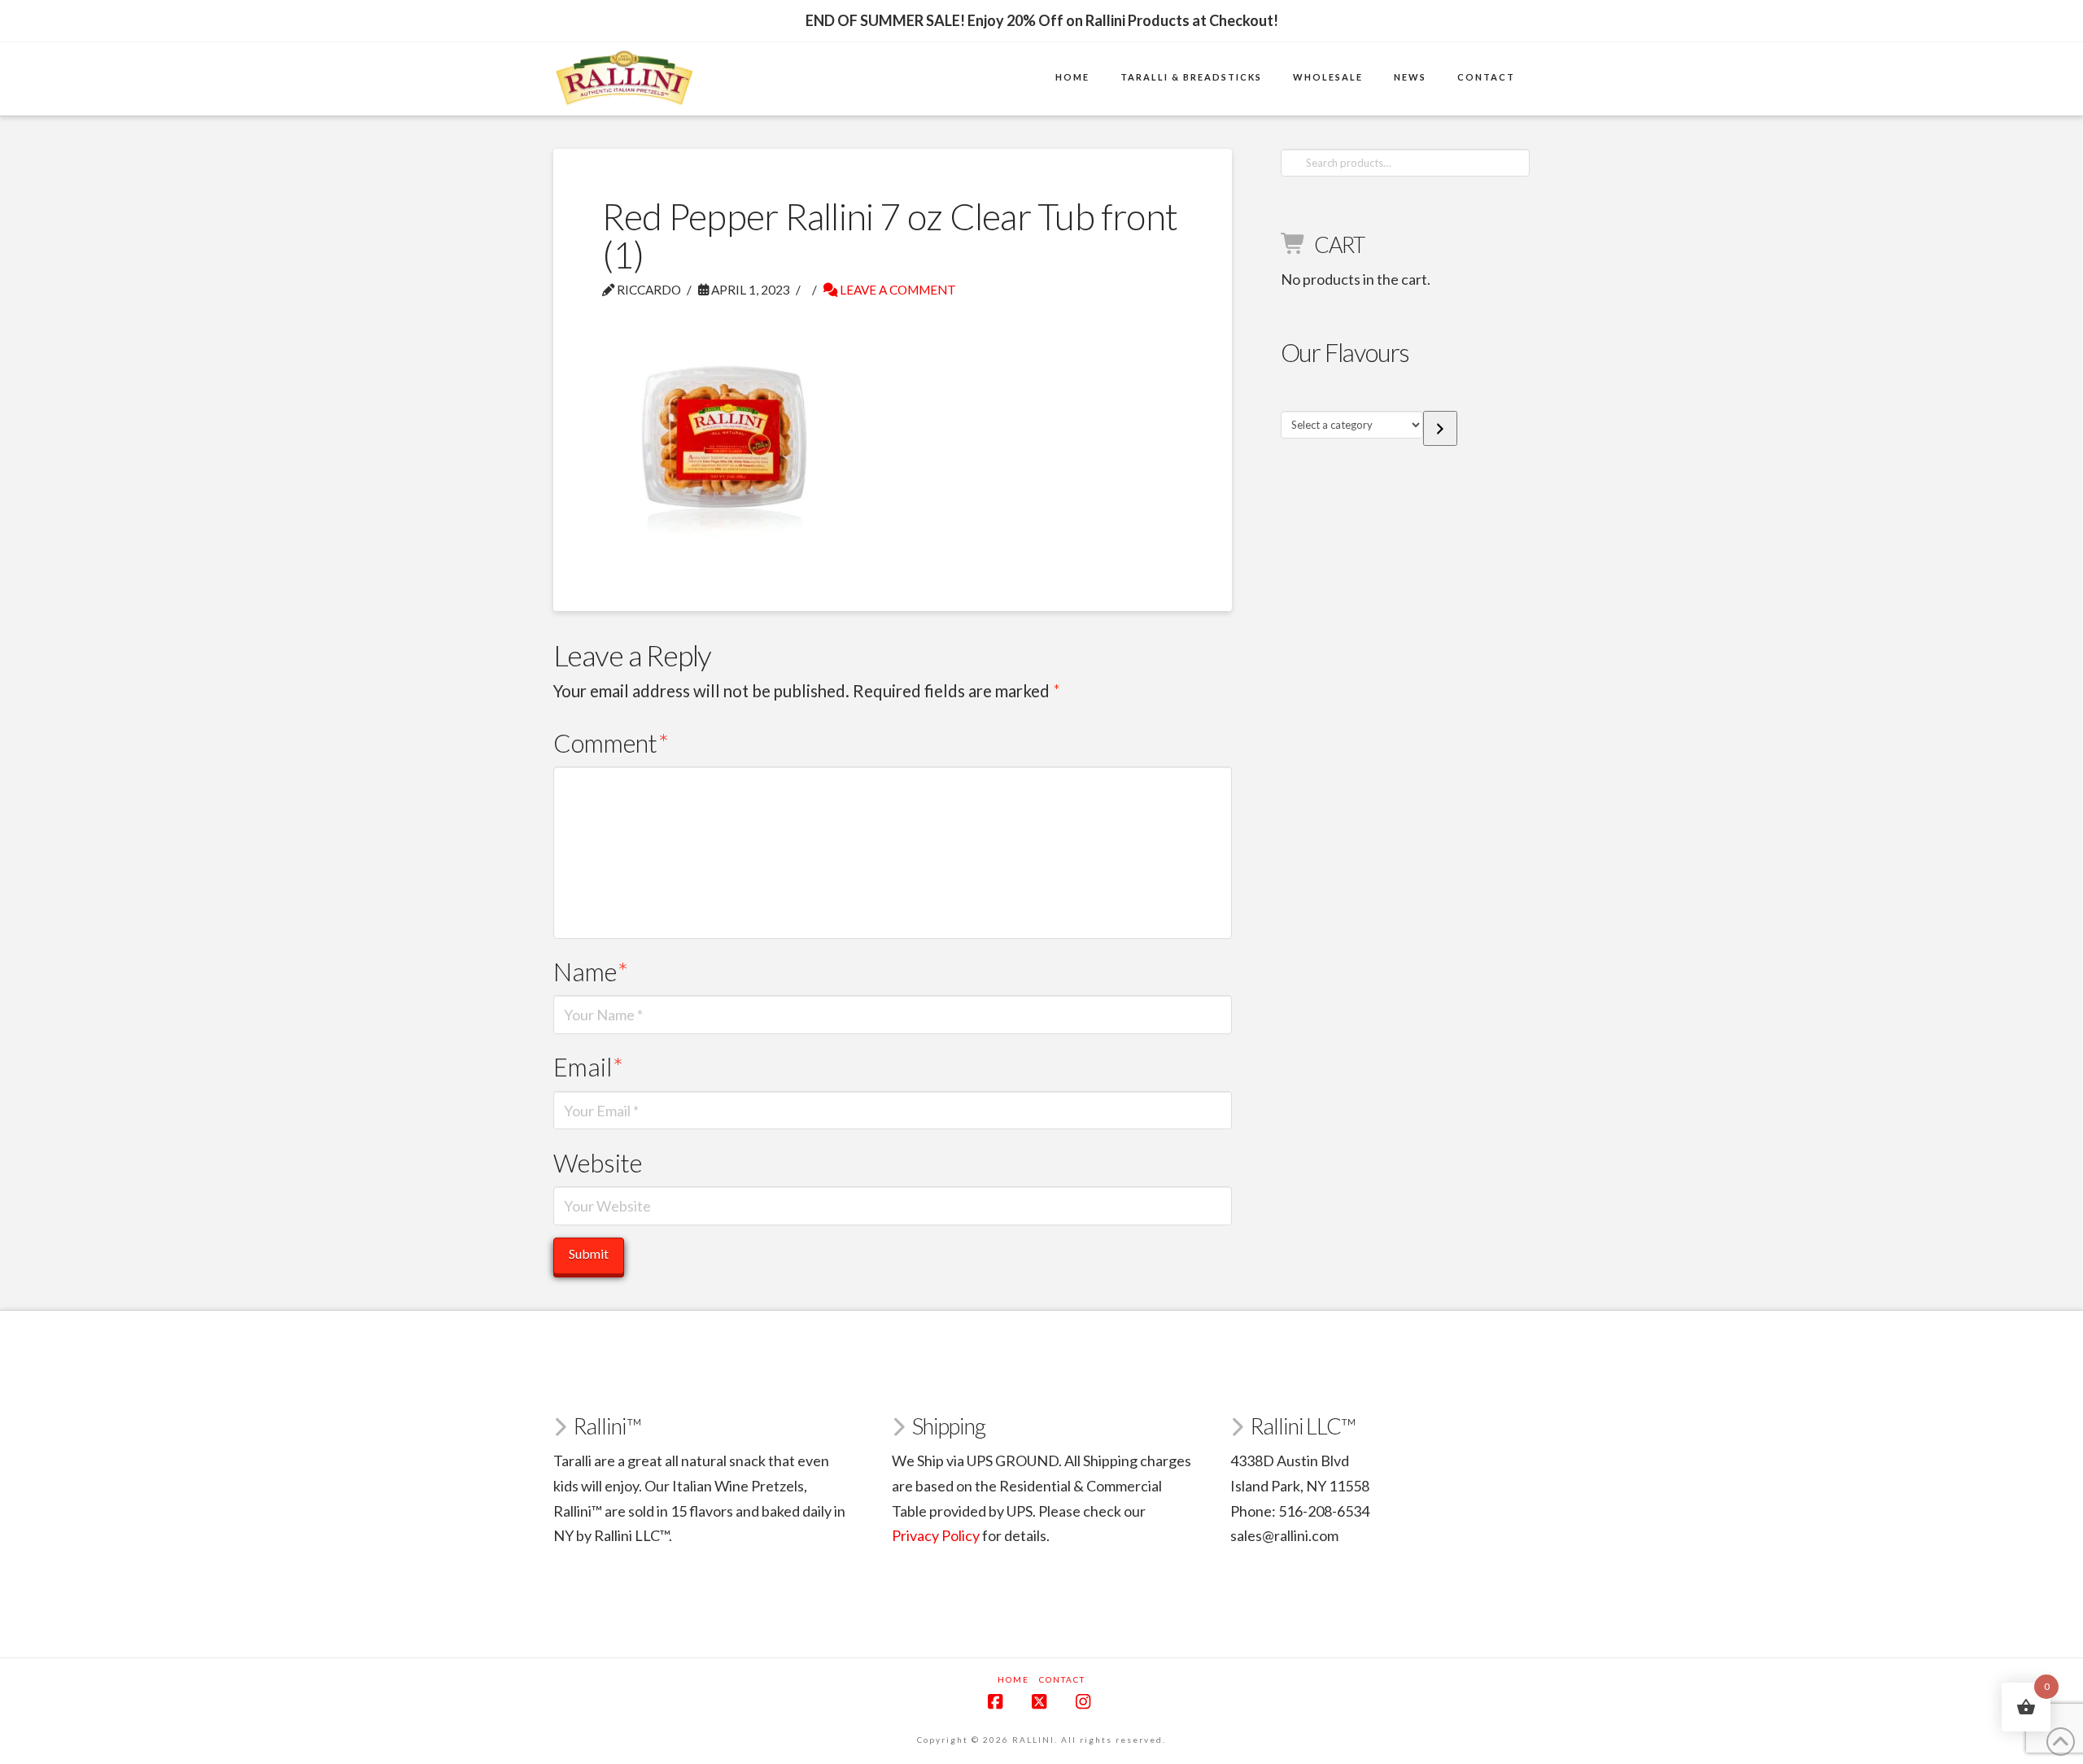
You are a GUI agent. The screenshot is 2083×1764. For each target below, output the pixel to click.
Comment (611, 743)
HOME (1013, 1679)
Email (588, 1067)
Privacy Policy (936, 1535)
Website (598, 1163)
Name (591, 972)
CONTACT (1062, 1679)
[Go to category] (1440, 428)
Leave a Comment (897, 290)
